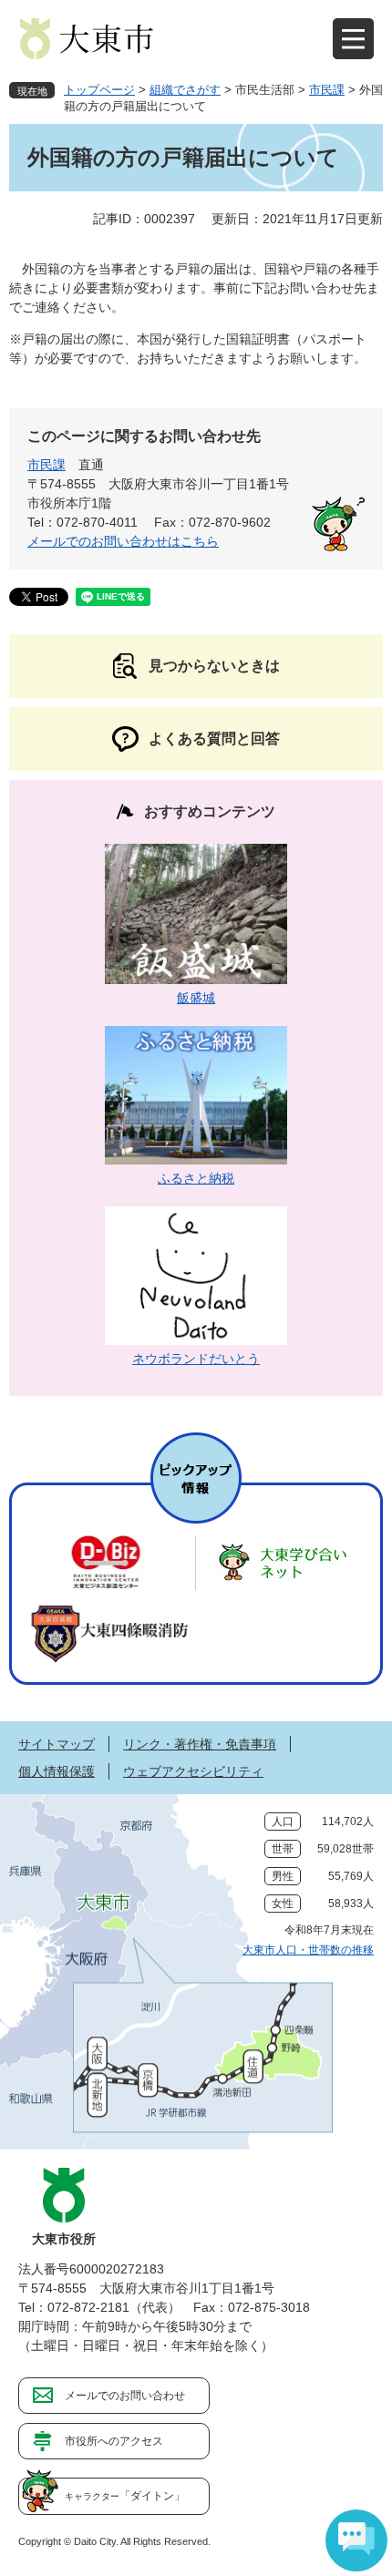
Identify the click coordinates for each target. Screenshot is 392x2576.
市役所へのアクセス (114, 2441)
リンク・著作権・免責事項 (200, 1744)
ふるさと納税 (196, 1178)
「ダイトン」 (125, 2496)
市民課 (327, 90)
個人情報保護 (57, 1771)
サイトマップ (57, 1744)
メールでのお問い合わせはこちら (123, 541)
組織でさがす (185, 90)
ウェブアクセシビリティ (193, 1771)
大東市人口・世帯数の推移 (308, 1950)
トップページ (99, 90)
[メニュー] (353, 39)
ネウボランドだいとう (196, 1359)
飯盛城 (196, 998)
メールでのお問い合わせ (125, 2396)
